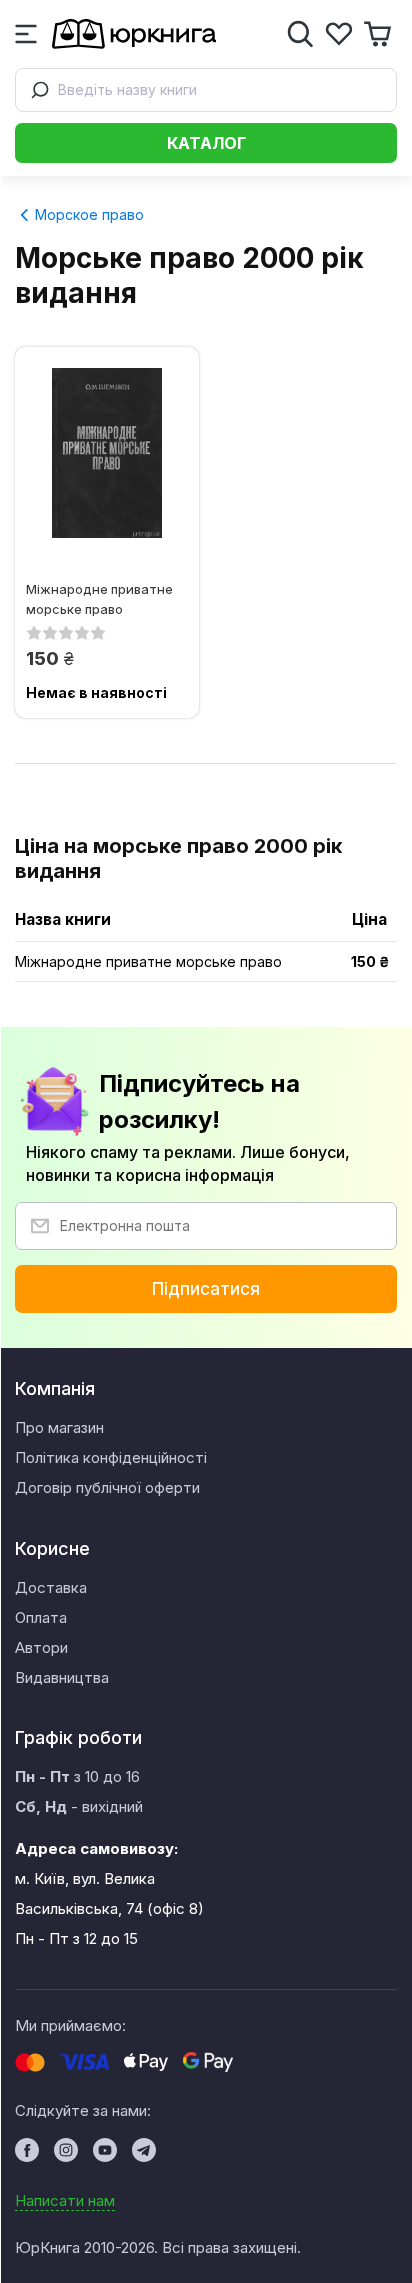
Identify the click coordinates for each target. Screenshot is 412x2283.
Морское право (87, 214)
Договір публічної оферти (107, 1487)
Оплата (41, 1617)
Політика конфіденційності (111, 1457)
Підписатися (206, 1289)
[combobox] (206, 90)
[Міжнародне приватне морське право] (107, 453)
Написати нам (65, 2200)
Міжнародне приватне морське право (99, 598)
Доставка (51, 1587)
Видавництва (62, 1677)
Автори (41, 1647)
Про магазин (59, 1427)
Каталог (206, 143)
